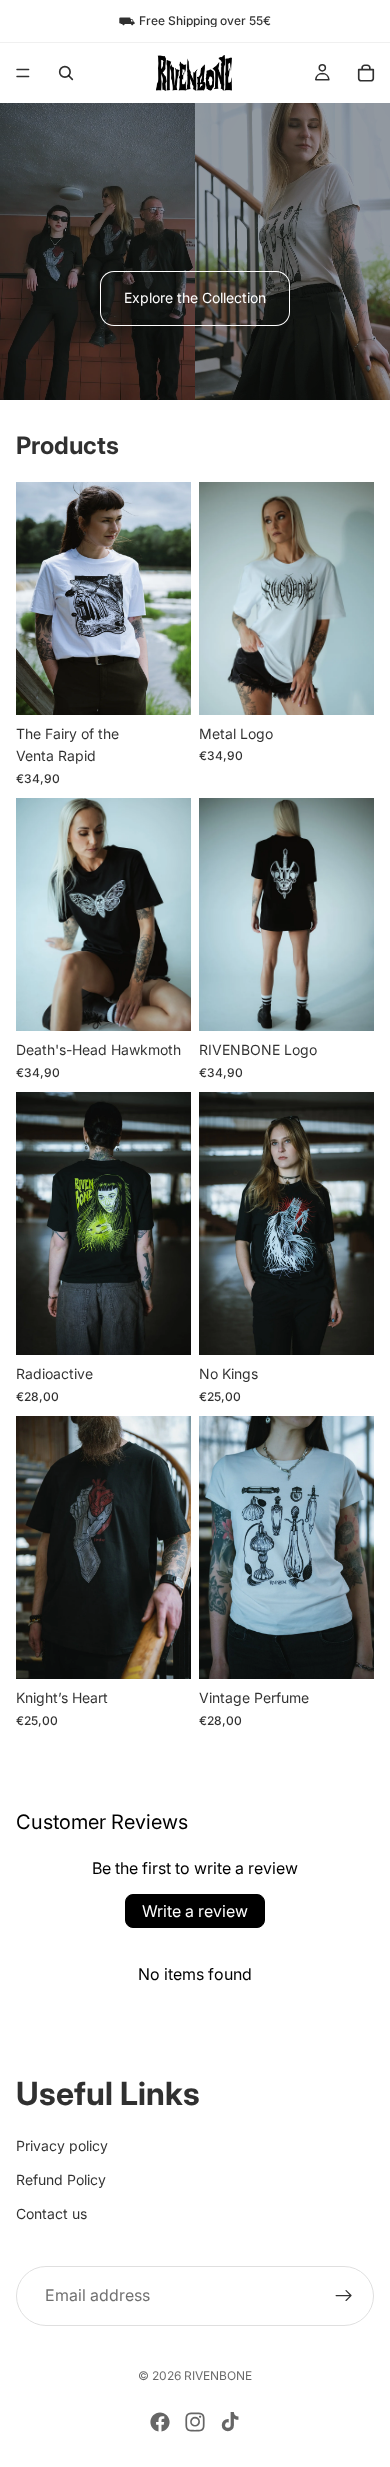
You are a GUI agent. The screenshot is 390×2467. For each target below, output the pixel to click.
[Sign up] (344, 2295)
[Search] (66, 73)
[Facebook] (160, 2422)
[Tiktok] (230, 2422)
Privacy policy (62, 2144)
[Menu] (23, 73)
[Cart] (366, 73)
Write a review (195, 1911)
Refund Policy (61, 2179)
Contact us (51, 2213)
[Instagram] (195, 2422)
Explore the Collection (195, 297)
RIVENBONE (218, 2375)
